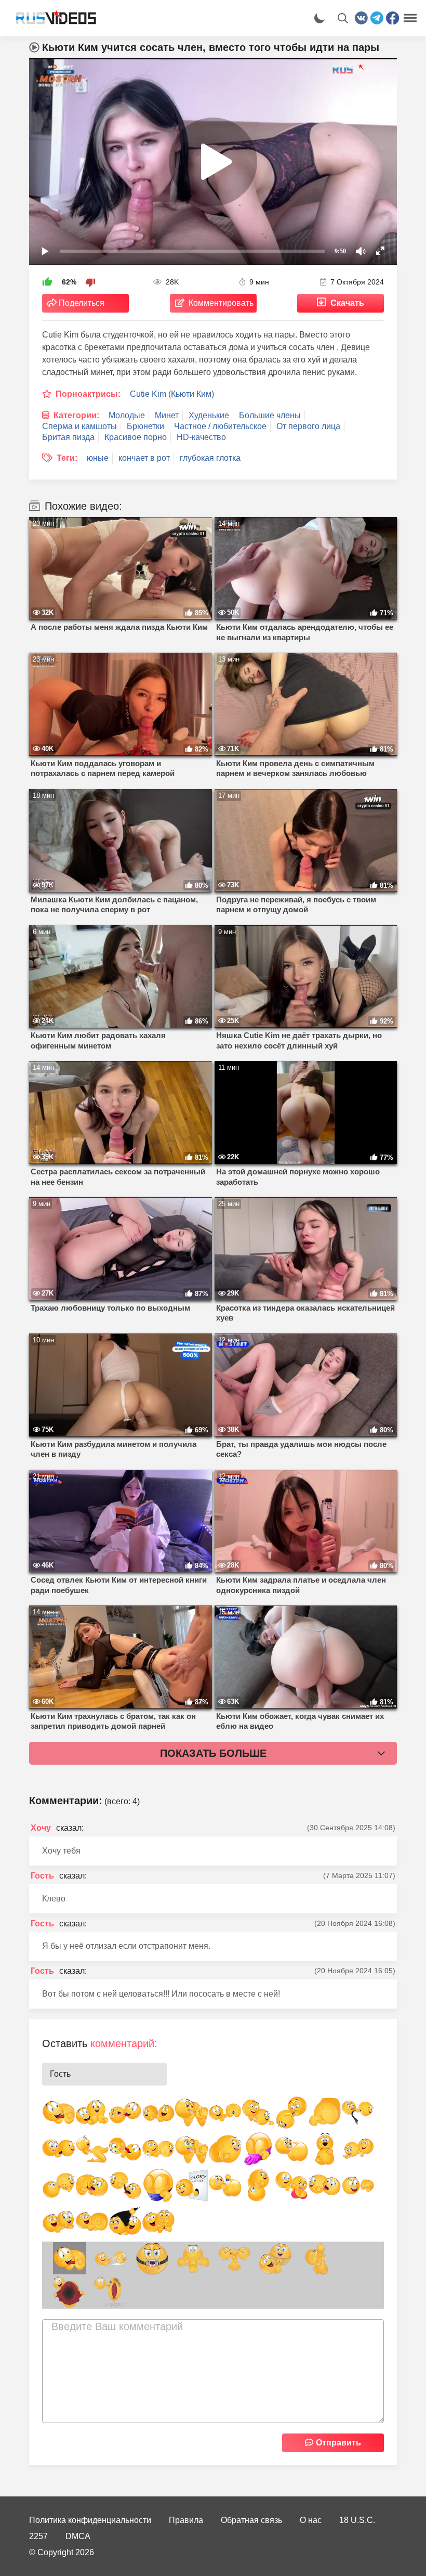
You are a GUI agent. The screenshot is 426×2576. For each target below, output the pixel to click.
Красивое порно (136, 437)
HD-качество (201, 437)
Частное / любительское (220, 426)
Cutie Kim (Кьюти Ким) (172, 394)
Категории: (76, 415)
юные (98, 458)
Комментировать (221, 303)
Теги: (67, 458)
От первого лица (308, 426)
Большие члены (270, 415)
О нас (311, 2520)
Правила (186, 2520)
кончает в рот (144, 458)
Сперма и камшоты (79, 426)
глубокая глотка (210, 458)
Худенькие (209, 415)
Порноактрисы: (88, 394)
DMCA (78, 2536)
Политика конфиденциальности (90, 2520)
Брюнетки (145, 426)
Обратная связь (251, 2520)
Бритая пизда (68, 437)
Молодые (127, 415)
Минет (167, 415)
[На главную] (52, 18)
